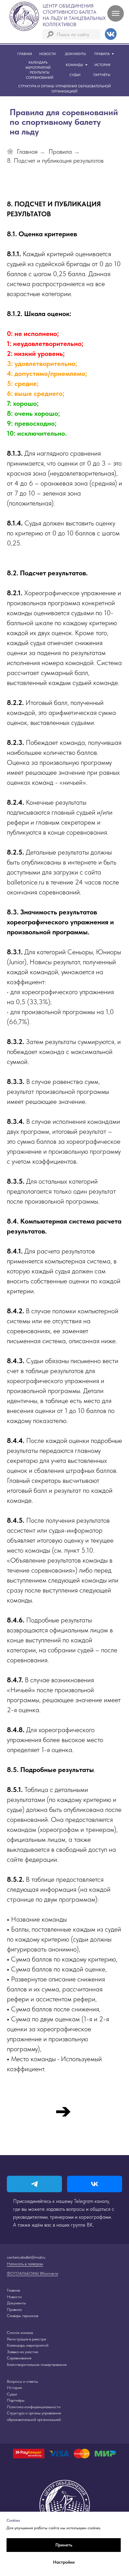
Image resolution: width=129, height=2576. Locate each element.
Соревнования (19, 2358)
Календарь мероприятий (28, 2345)
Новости (14, 2297)
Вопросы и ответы (22, 2381)
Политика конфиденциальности (34, 2407)
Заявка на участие (23, 2352)
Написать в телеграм (25, 2264)
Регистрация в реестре (26, 2339)
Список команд (20, 2333)
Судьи (12, 2394)
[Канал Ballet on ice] (34, 2184)
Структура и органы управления (34, 2413)
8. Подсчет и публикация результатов (55, 160)
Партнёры (16, 2400)
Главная (27, 151)
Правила (60, 151)
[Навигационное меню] (116, 13)
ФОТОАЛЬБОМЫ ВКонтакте (33, 2273)
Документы (16, 2303)
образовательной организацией (34, 2420)
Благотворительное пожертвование (37, 2365)
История (14, 2388)
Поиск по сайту (73, 34)
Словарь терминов (23, 2316)
